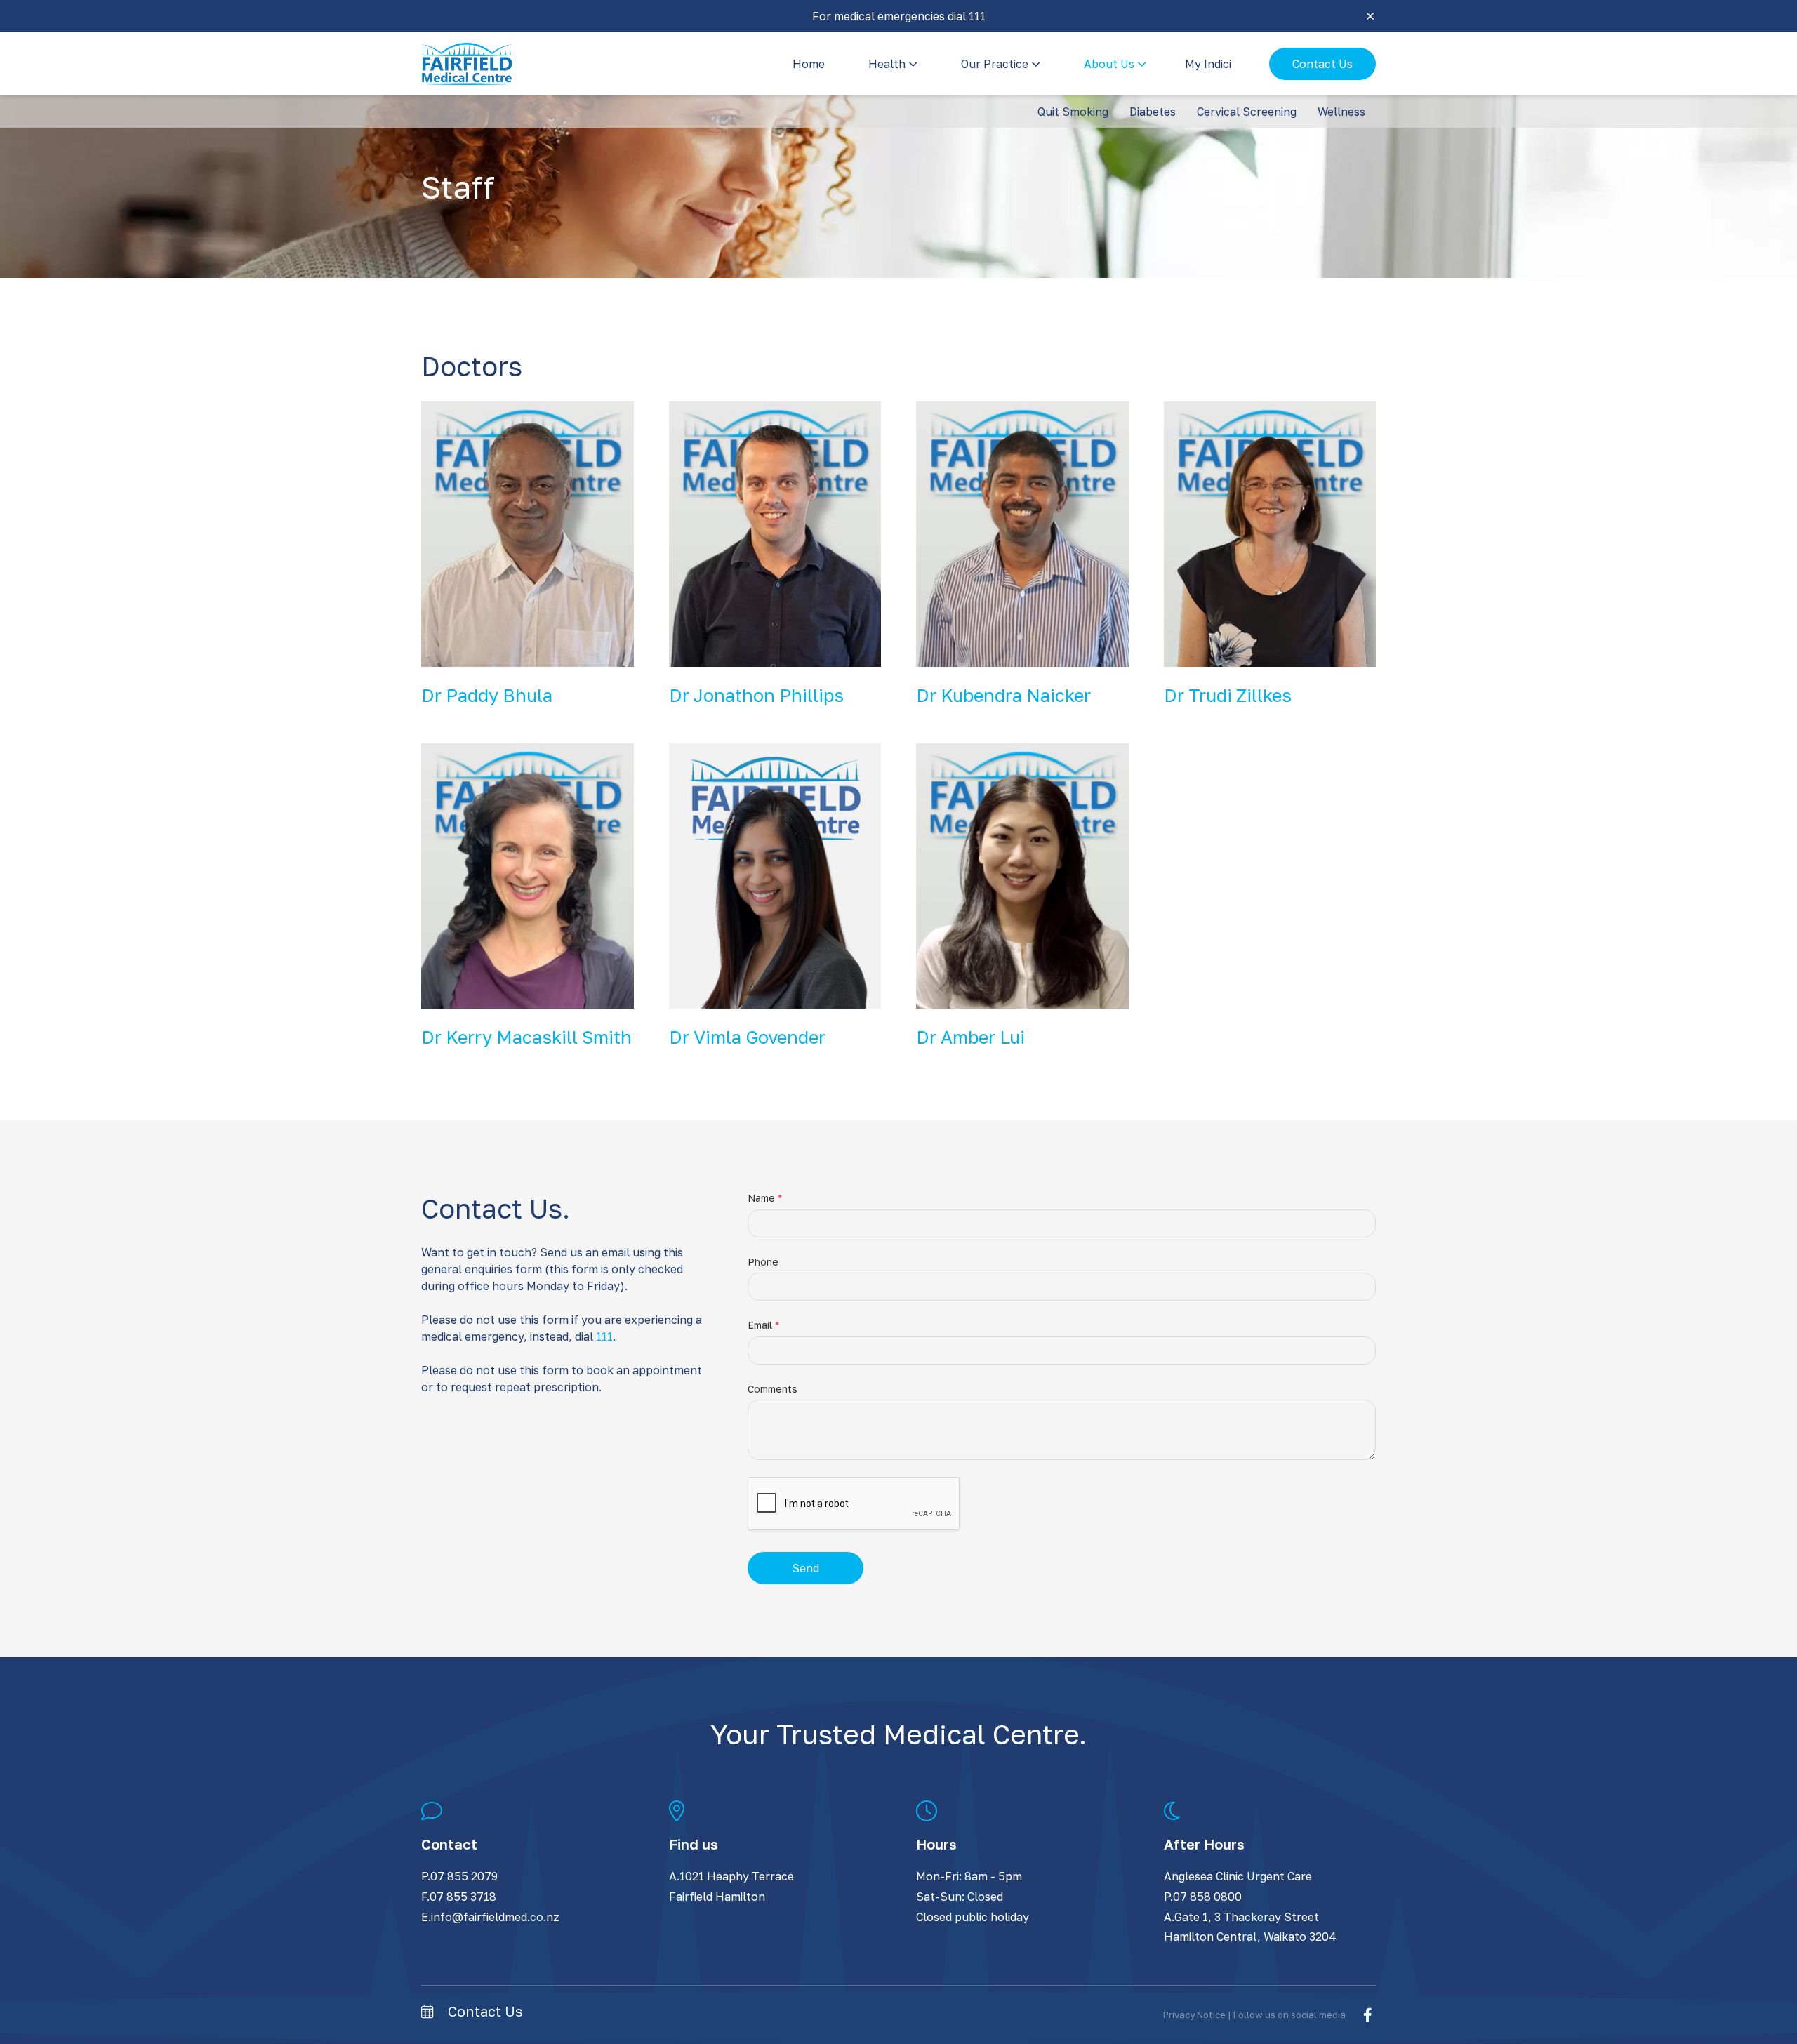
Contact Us (1322, 64)
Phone (763, 1262)
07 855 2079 (464, 1876)
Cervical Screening (1247, 112)
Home (809, 64)
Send (805, 1568)
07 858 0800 (1207, 1897)
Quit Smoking (1073, 112)
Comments (772, 1389)
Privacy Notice (1194, 2015)
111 (604, 1336)
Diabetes (1153, 112)
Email (763, 1325)
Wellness (1341, 112)
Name (765, 1198)
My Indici (1208, 64)
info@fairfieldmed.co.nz (495, 1917)
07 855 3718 (463, 1897)
